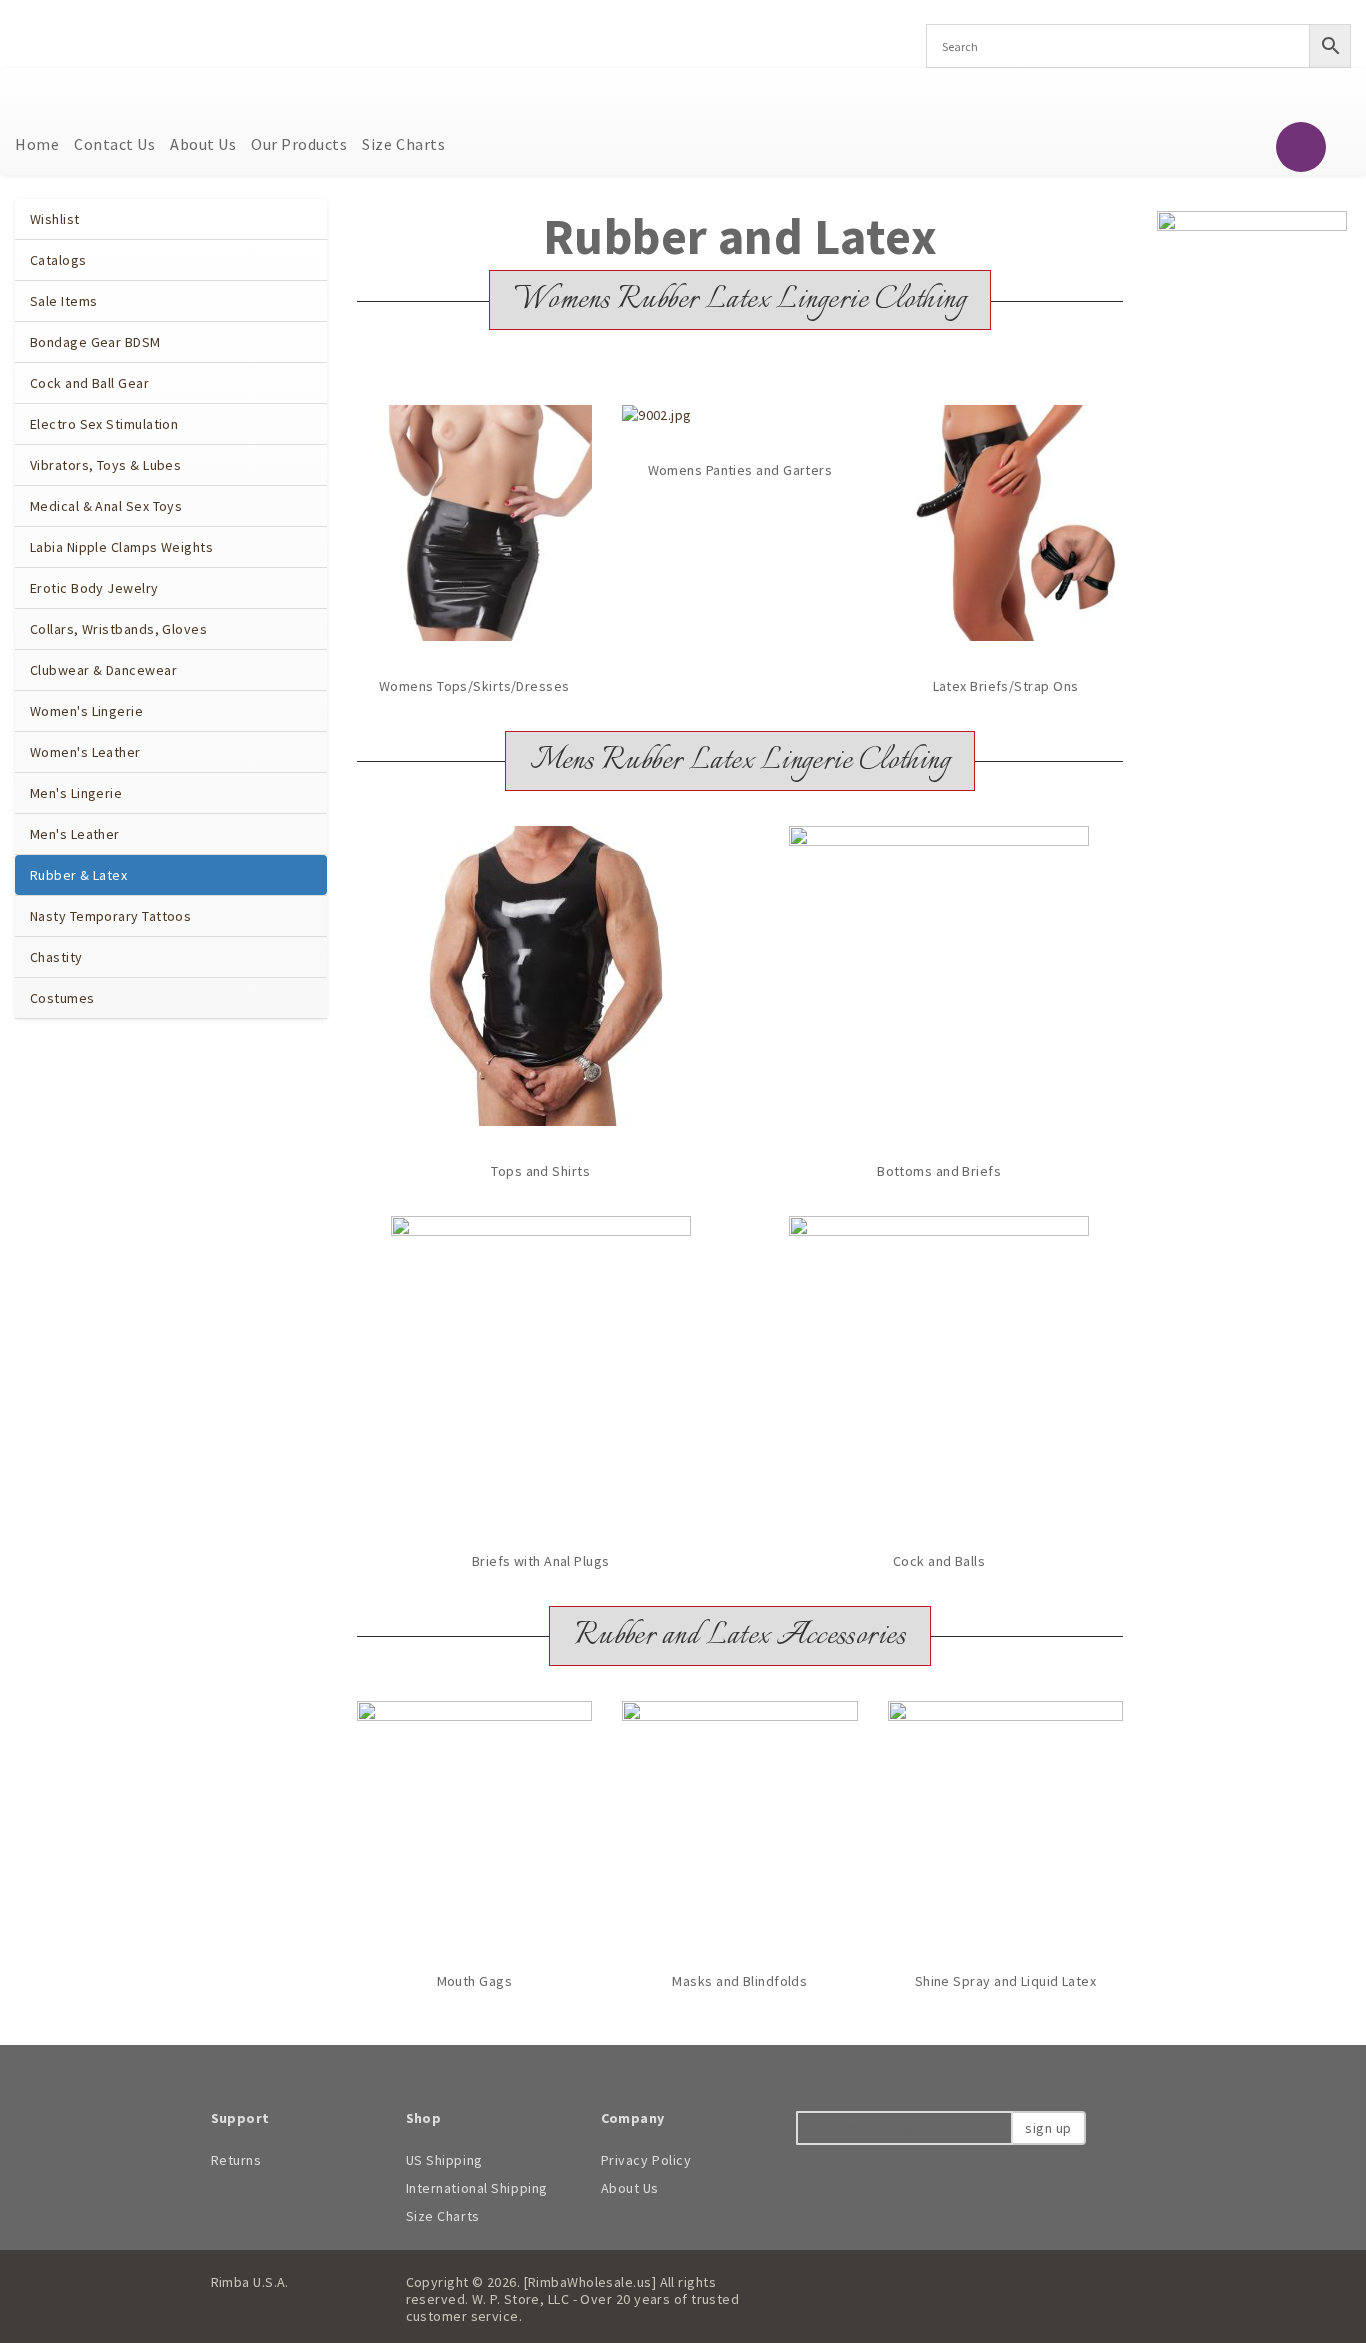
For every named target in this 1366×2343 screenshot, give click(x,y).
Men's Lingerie (76, 793)
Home (37, 144)
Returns (236, 2160)
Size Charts (403, 144)
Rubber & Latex (78, 875)
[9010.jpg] (475, 523)
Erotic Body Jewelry (94, 588)
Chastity (56, 957)
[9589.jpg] (475, 1819)
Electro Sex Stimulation (104, 424)
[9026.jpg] (541, 1366)
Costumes (62, 998)
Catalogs (58, 260)
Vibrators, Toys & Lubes (105, 465)
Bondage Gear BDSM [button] (97, 342)
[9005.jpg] (1006, 523)
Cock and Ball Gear (89, 383)
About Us (203, 144)
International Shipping (477, 2188)
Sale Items (63, 301)
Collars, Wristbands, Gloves (118, 629)
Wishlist (55, 219)
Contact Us (114, 144)
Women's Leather (85, 752)
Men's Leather (75, 834)
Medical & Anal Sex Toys (106, 506)
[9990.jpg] (1006, 1819)
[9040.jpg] (939, 1366)
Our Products (299, 144)
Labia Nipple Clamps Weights (121, 547)
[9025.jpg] (939, 976)
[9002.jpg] (657, 415)
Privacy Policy (646, 2160)
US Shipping (444, 2160)
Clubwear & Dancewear (103, 670)
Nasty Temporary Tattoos (110, 916)
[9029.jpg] (541, 976)
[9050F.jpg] (740, 1819)
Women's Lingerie (86, 711)
